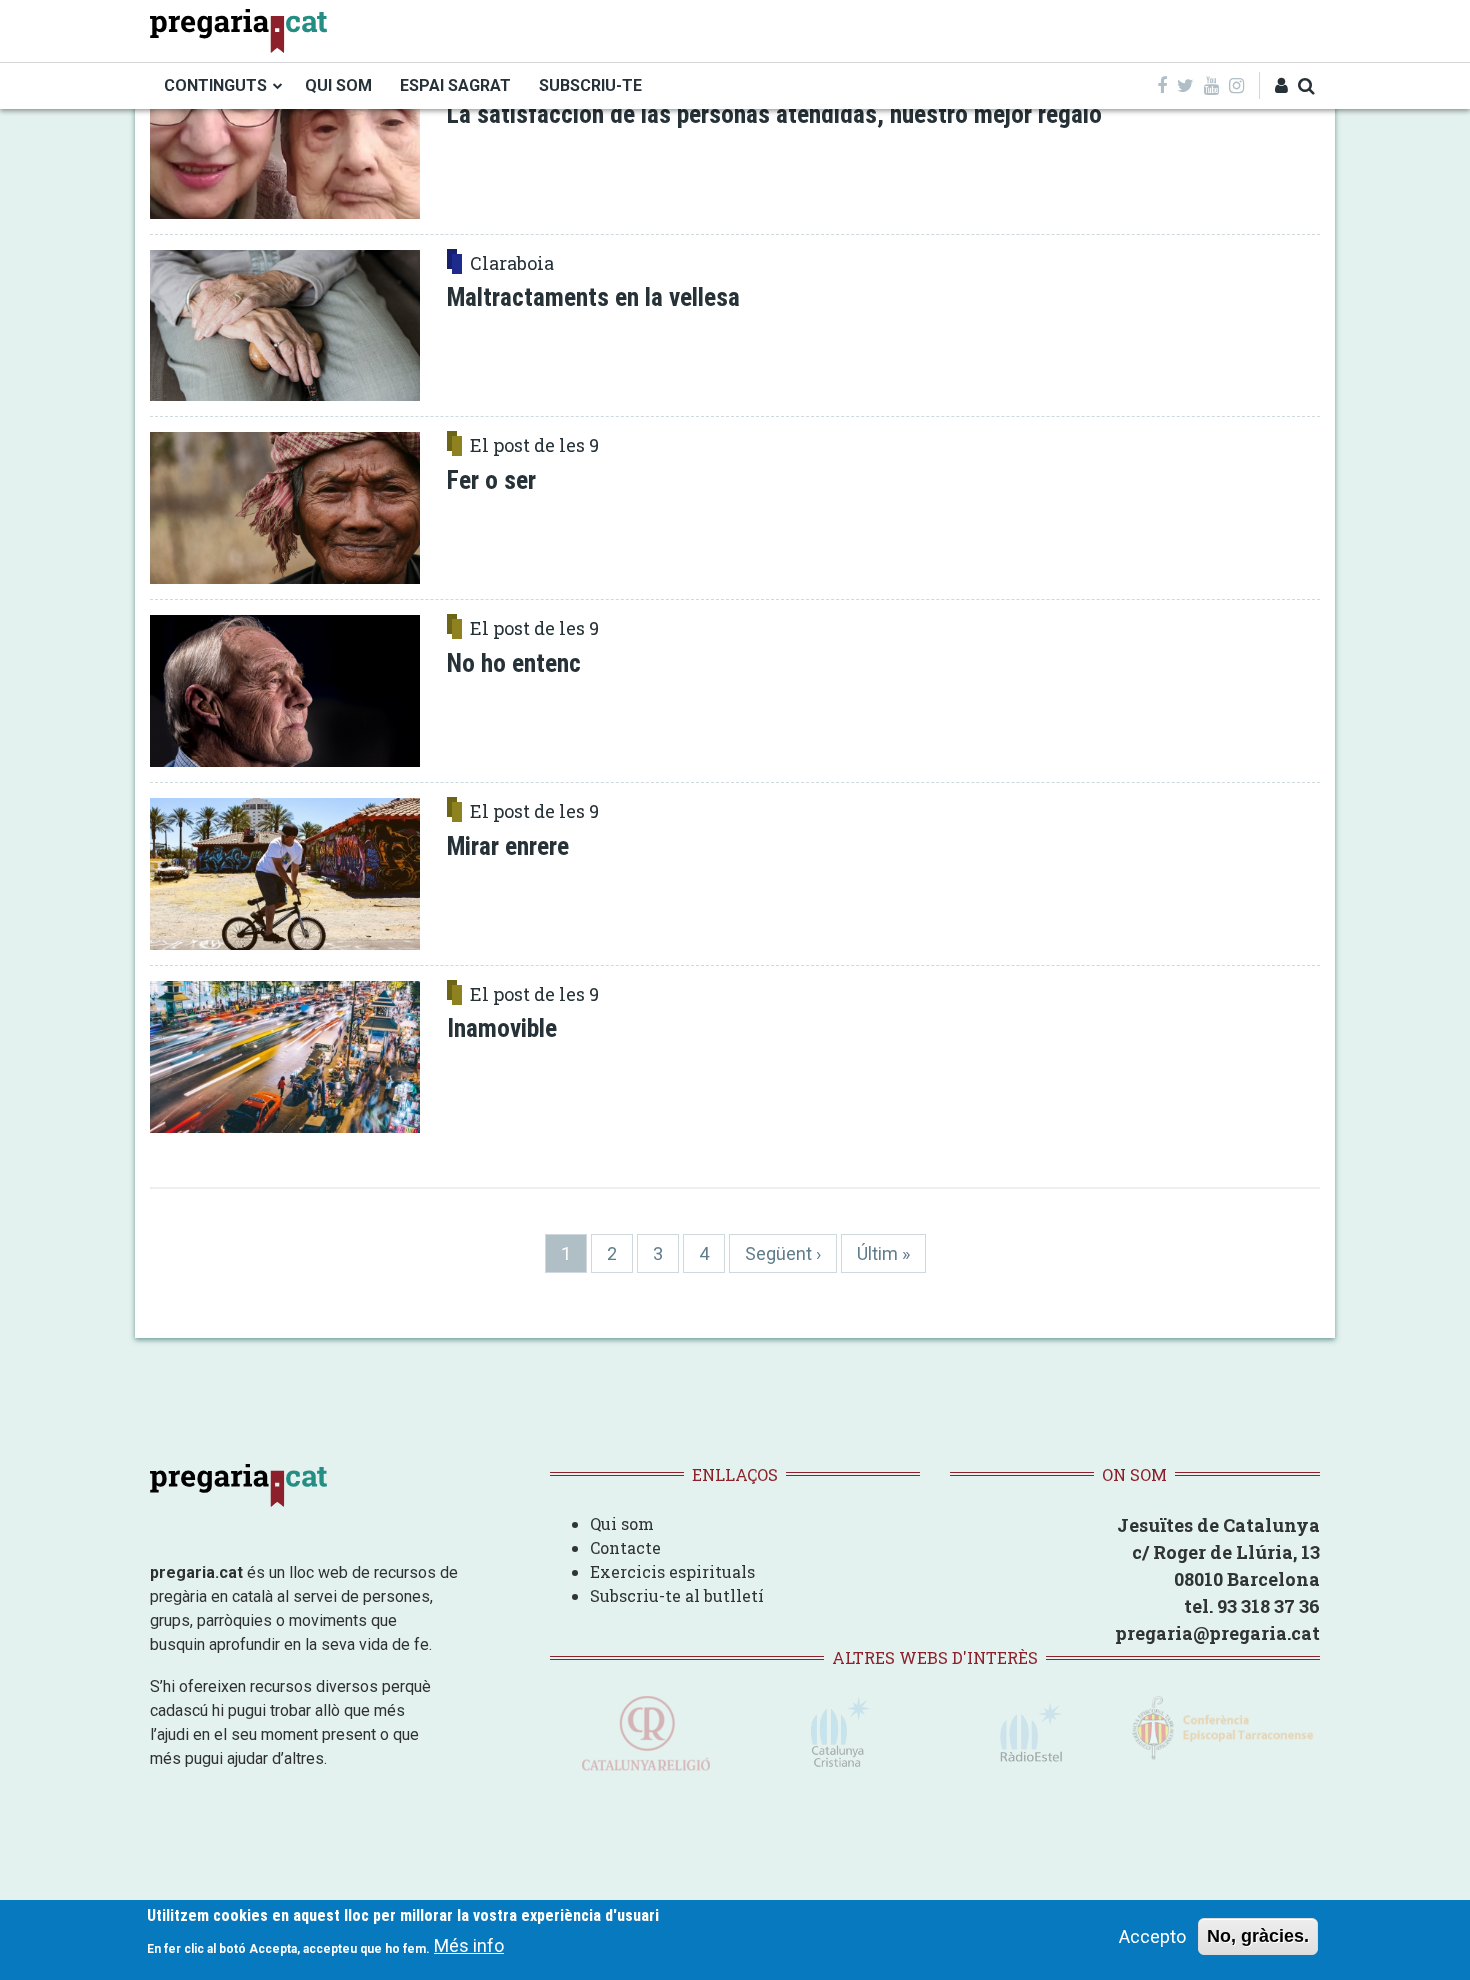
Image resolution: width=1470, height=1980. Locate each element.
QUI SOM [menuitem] (338, 85)
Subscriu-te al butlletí (677, 1595)
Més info (469, 1945)
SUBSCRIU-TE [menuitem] (590, 85)
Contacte (625, 1547)
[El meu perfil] (1281, 85)
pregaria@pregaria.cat (1217, 1633)
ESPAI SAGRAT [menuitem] (455, 85)
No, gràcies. (1258, 1936)
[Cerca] (1306, 85)
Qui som (622, 1523)
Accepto (1152, 1936)
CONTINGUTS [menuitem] (215, 85)
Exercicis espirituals (672, 1571)
